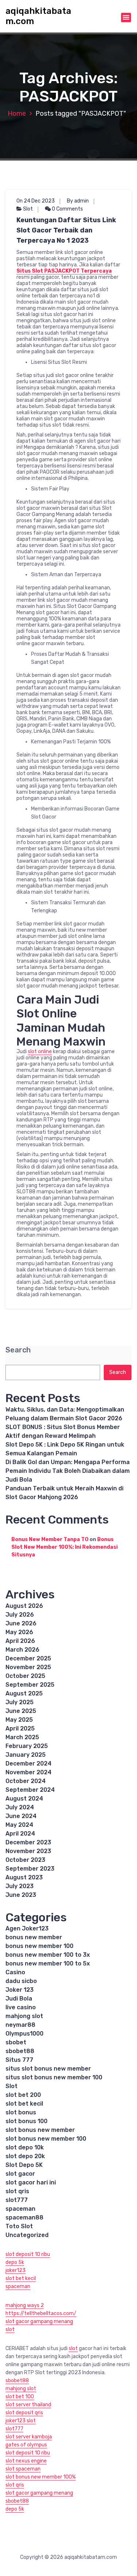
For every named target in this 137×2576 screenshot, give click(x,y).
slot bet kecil (24, 2104)
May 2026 (19, 1632)
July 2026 (20, 1615)
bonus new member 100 (39, 1946)
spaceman (20, 2209)
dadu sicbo (21, 1981)
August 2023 (24, 1877)
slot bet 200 (23, 2095)
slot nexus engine (26, 2461)
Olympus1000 (24, 2034)
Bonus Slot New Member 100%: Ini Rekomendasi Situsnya (64, 1547)
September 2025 (30, 1685)
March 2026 (22, 1650)
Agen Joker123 (27, 1928)
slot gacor (20, 2174)
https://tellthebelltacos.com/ (41, 2313)
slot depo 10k (25, 2147)
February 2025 (27, 1746)
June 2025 (21, 1711)
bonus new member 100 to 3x (48, 1955)
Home (17, 113)
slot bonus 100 (26, 2121)
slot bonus (21, 2112)
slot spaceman (23, 2469)
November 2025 (28, 1667)
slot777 (17, 2200)
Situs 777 (19, 2060)
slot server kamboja (29, 2437)
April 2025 (20, 1728)
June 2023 (21, 1895)
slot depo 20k (25, 2156)
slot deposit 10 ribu (28, 2254)
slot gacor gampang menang (39, 2321)
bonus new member (34, 1937)
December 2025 (28, 1658)
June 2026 (21, 1623)
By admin (78, 201)
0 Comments (67, 209)
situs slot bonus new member (48, 2069)
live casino (21, 2007)
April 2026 (20, 1641)
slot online (40, 1052)
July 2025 (20, 1702)
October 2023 (25, 1860)
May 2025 (19, 1720)
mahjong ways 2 (25, 2305)
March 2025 (22, 1737)
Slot (28, 209)
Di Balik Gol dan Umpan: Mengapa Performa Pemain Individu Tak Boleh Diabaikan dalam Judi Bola (68, 1471)
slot (10, 2329)
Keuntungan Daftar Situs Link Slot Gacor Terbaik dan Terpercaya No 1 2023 (66, 230)
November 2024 (28, 1772)
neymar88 (20, 2025)
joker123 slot (21, 2421)
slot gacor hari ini (31, 2182)
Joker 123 (20, 1990)
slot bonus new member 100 (46, 2139)
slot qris (17, 2191)
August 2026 (24, 1606)
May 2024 (19, 1825)
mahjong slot (24, 2016)
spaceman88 (24, 2217)
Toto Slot (19, 2226)
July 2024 (20, 1807)
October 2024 (26, 1781)
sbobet (16, 2042)
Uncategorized (27, 2235)
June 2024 (21, 1816)
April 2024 (20, 1834)
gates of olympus (26, 2445)
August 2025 (24, 1693)
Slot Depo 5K (24, 2165)
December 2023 (28, 1842)
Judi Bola (19, 1999)
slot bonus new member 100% (41, 2477)
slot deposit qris (24, 2413)
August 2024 (24, 1799)
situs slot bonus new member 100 (54, 2077)
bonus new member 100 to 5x (48, 1963)
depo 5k (15, 2262)
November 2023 (28, 1851)
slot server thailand (28, 2405)
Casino (15, 1972)
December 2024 (28, 1763)
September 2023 (30, 1869)
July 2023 (20, 1886)
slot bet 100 (20, 2397)
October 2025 (25, 1676)
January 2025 (26, 1755)
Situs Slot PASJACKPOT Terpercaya (64, 271)
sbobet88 (20, 2051)
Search (18, 1350)
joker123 (16, 2270)
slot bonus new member (40, 2130)
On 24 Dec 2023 (36, 201)
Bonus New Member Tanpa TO (50, 1539)
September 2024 (30, 1790)
